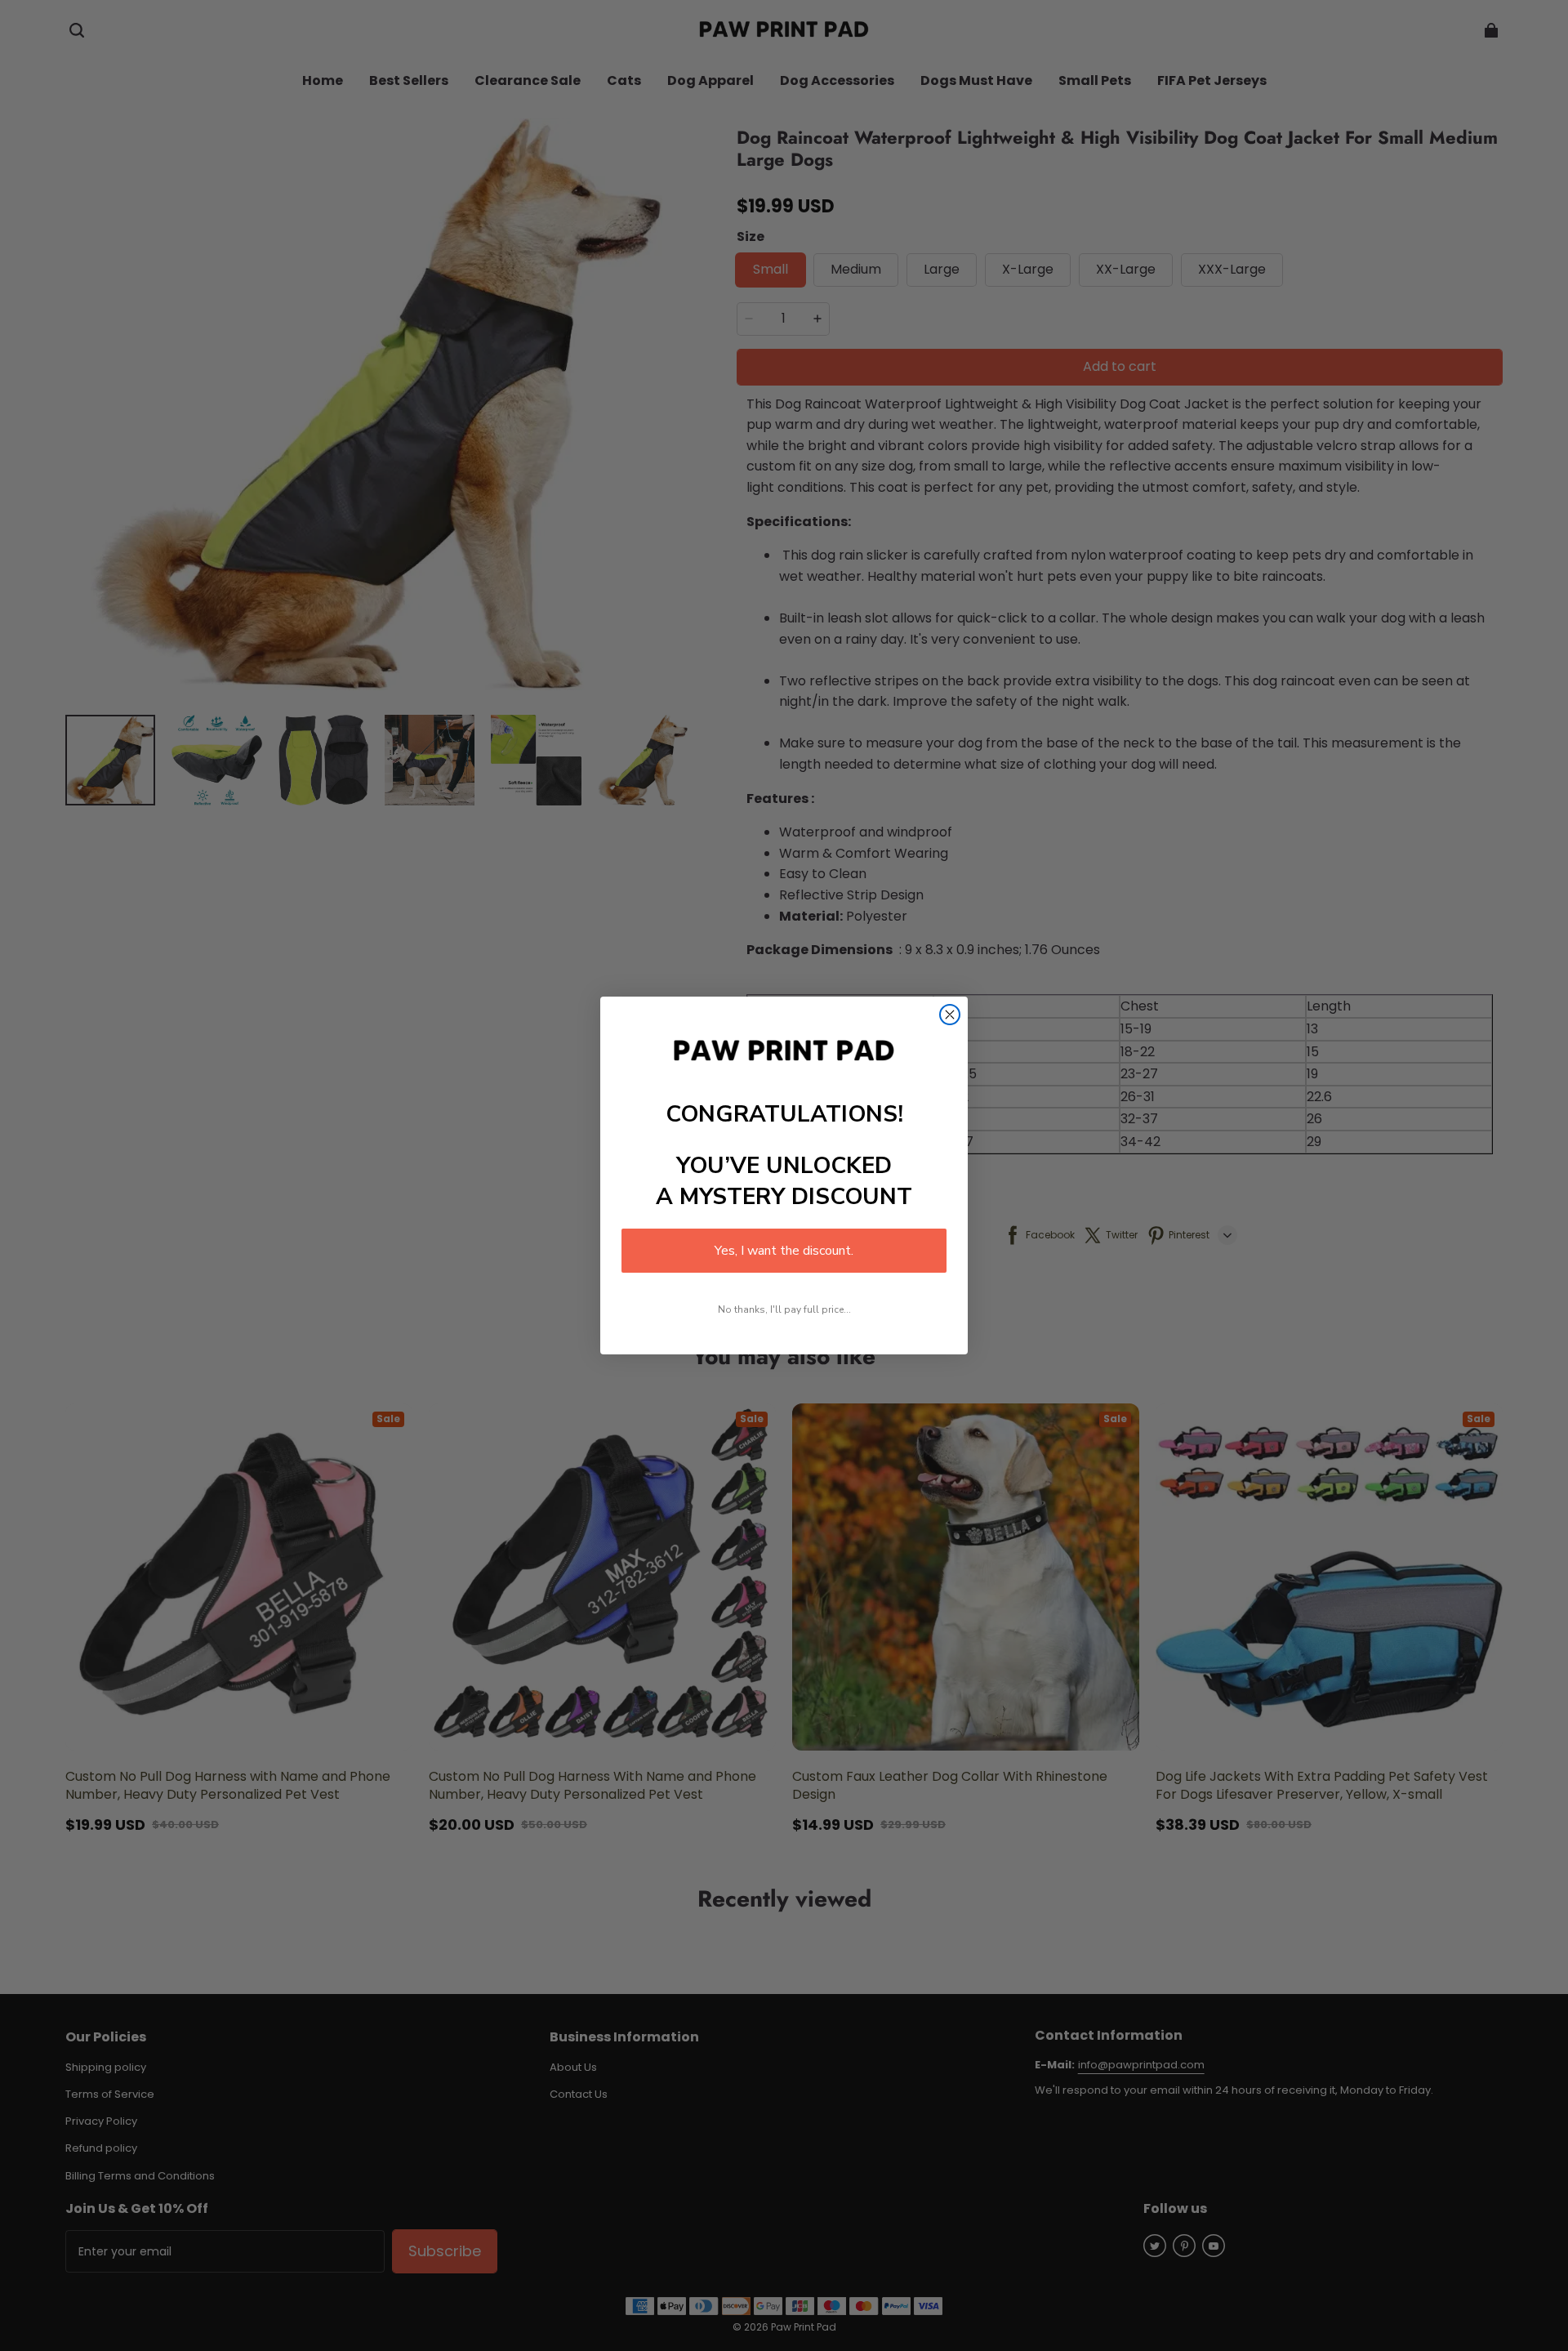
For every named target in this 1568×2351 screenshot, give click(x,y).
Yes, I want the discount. (784, 1251)
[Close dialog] (950, 1015)
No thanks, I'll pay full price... (784, 1309)
